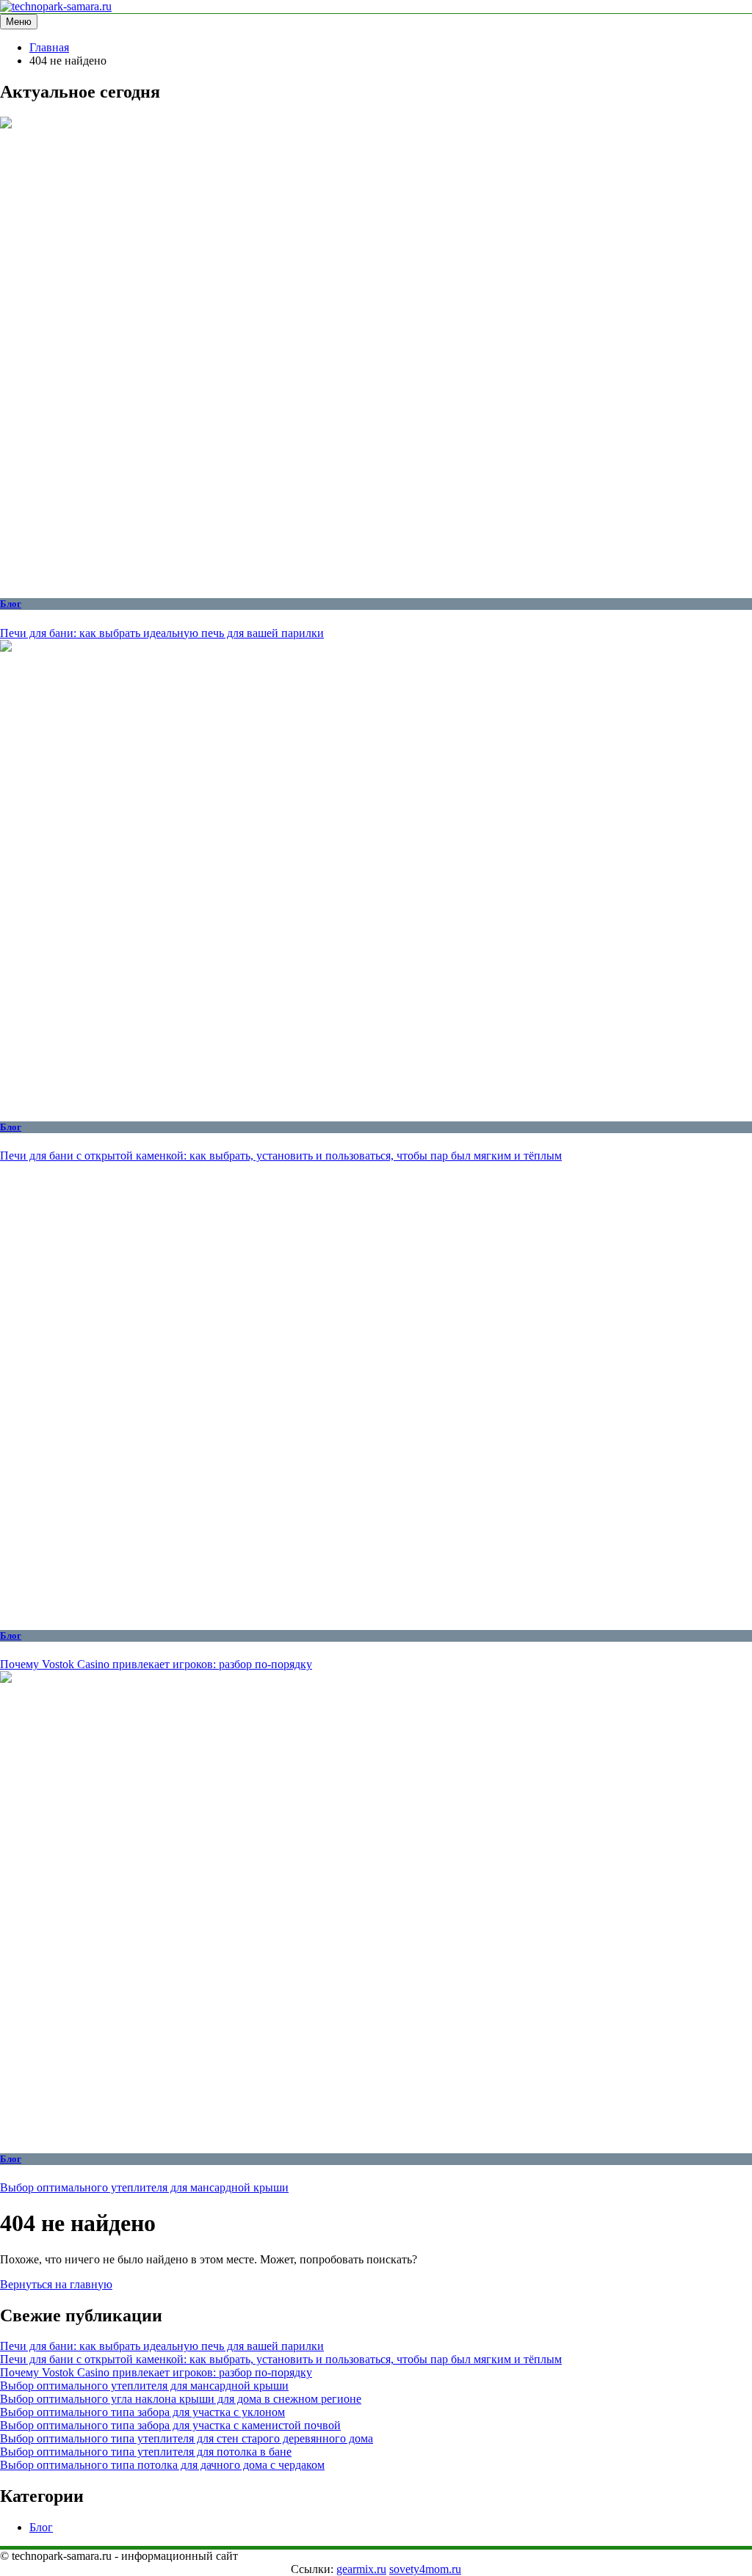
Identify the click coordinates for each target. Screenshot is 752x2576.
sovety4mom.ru (425, 2569)
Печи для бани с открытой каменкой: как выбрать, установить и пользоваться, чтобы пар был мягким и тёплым (281, 1156)
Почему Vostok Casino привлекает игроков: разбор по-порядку (156, 1664)
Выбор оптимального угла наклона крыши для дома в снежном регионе (181, 2399)
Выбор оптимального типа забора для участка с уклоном (142, 2412)
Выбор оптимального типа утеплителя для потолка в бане (146, 2452)
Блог (11, 604)
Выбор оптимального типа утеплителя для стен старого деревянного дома (187, 2438)
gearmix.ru (361, 2569)
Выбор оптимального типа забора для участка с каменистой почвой (170, 2425)
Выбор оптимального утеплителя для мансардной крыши (144, 2187)
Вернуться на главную (56, 2284)
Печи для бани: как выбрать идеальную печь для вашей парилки (162, 633)
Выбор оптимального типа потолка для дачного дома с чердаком (162, 2465)
